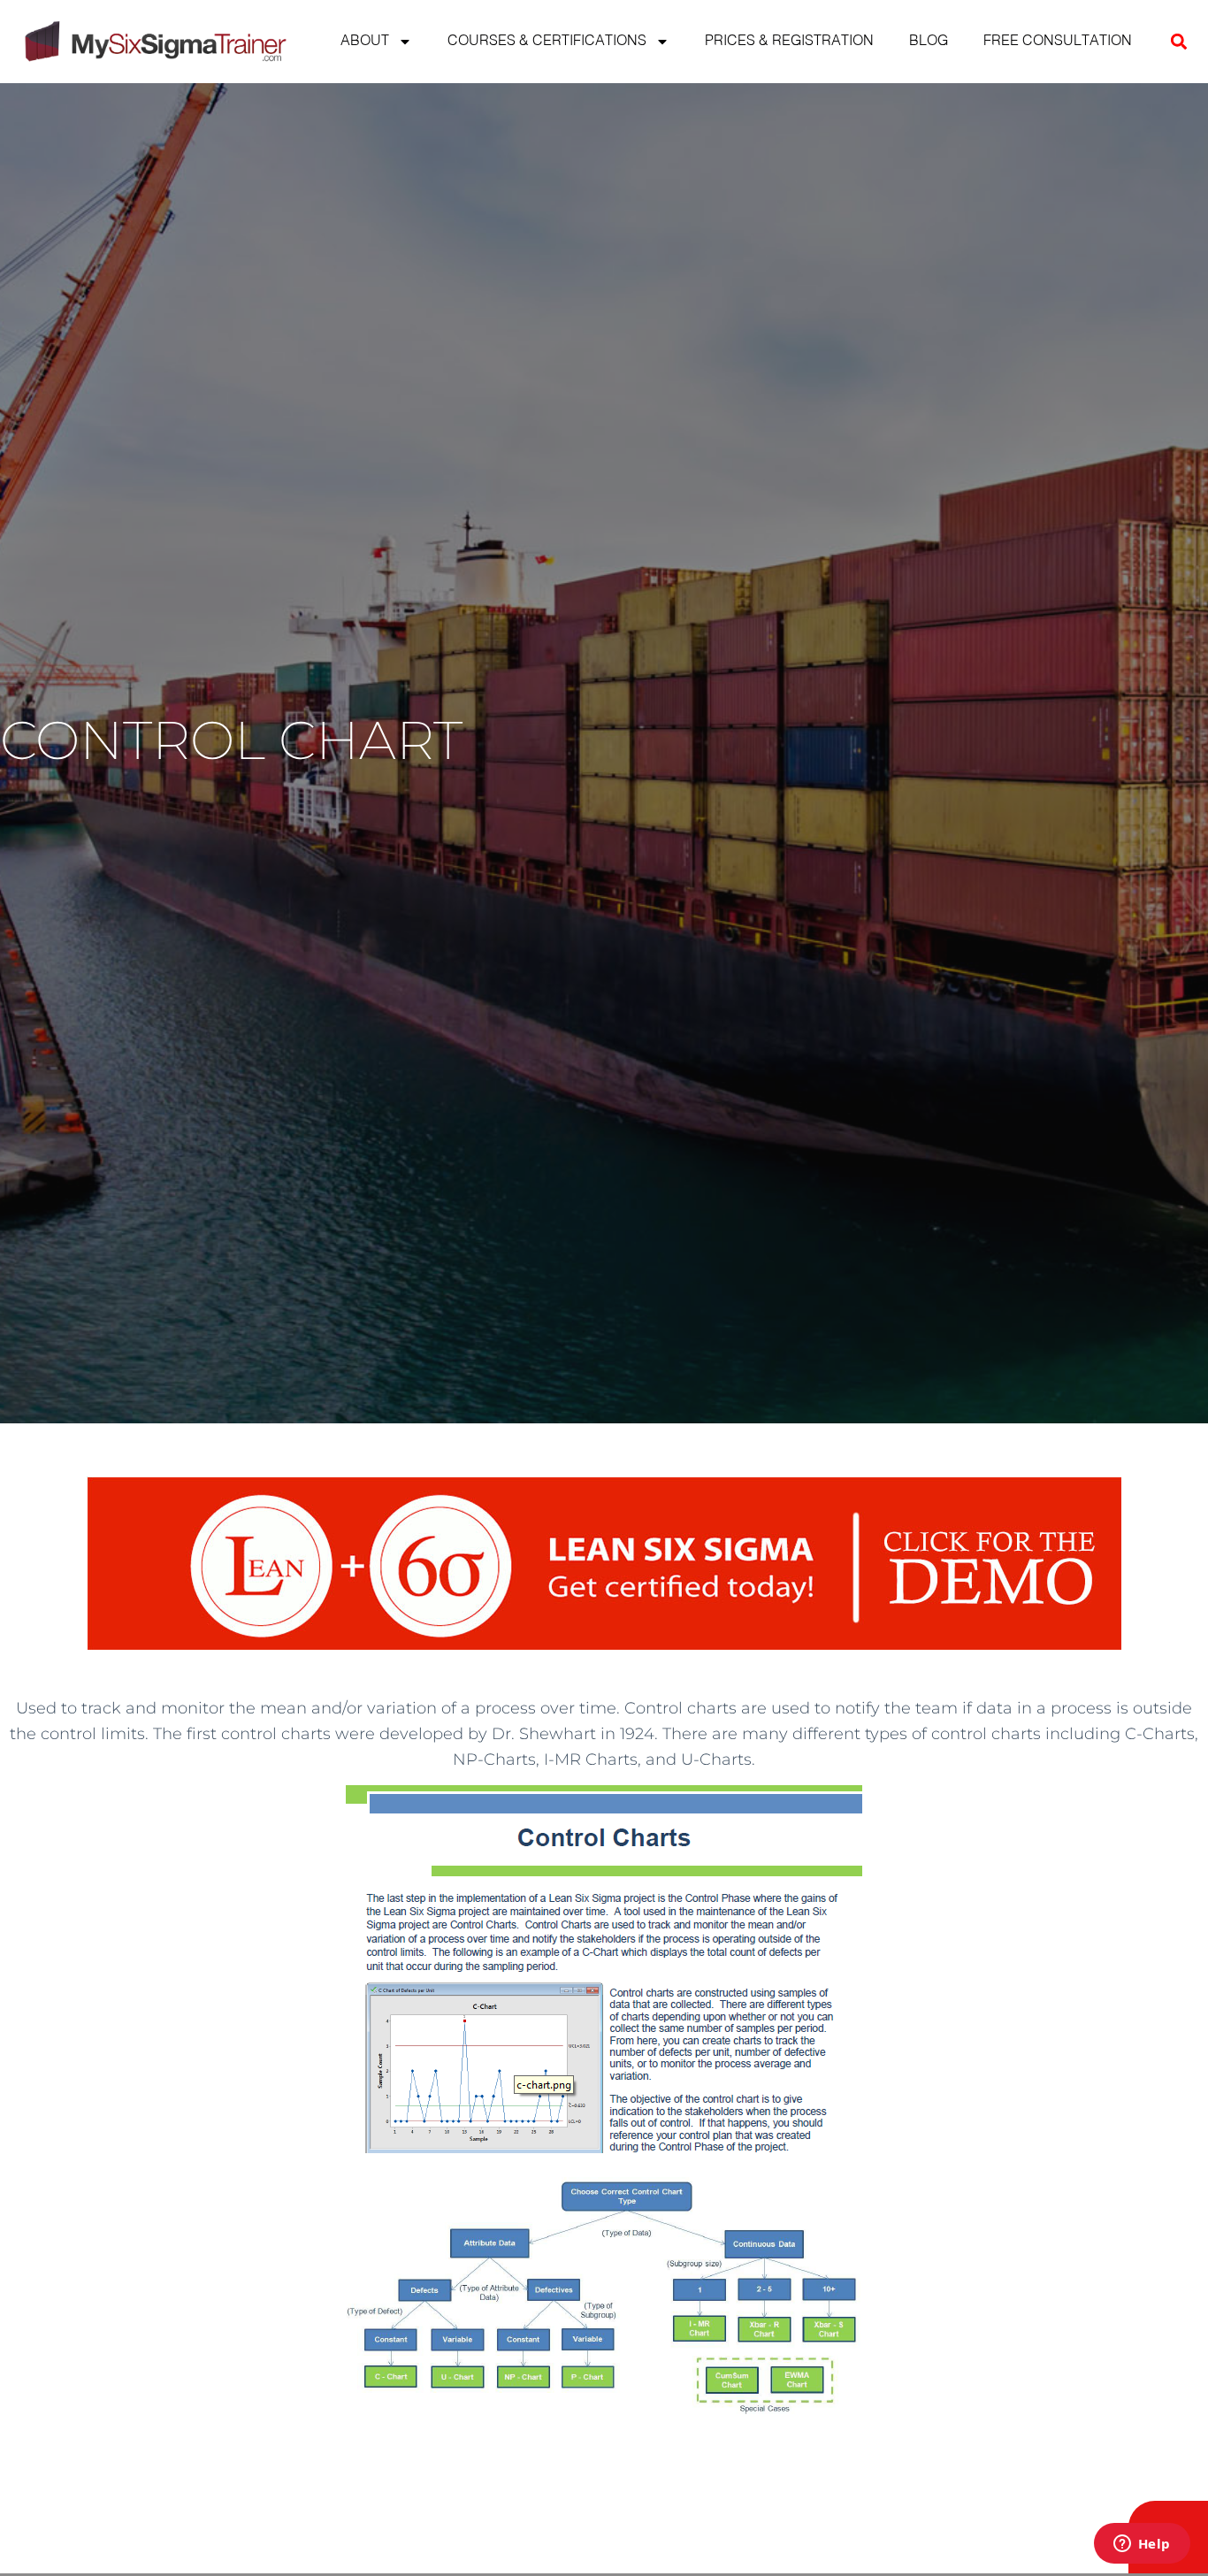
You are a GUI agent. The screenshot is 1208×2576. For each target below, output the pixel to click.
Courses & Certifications (547, 42)
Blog (929, 42)
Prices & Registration (789, 42)
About (365, 42)
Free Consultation (1058, 42)
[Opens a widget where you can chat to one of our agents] (1142, 2545)
